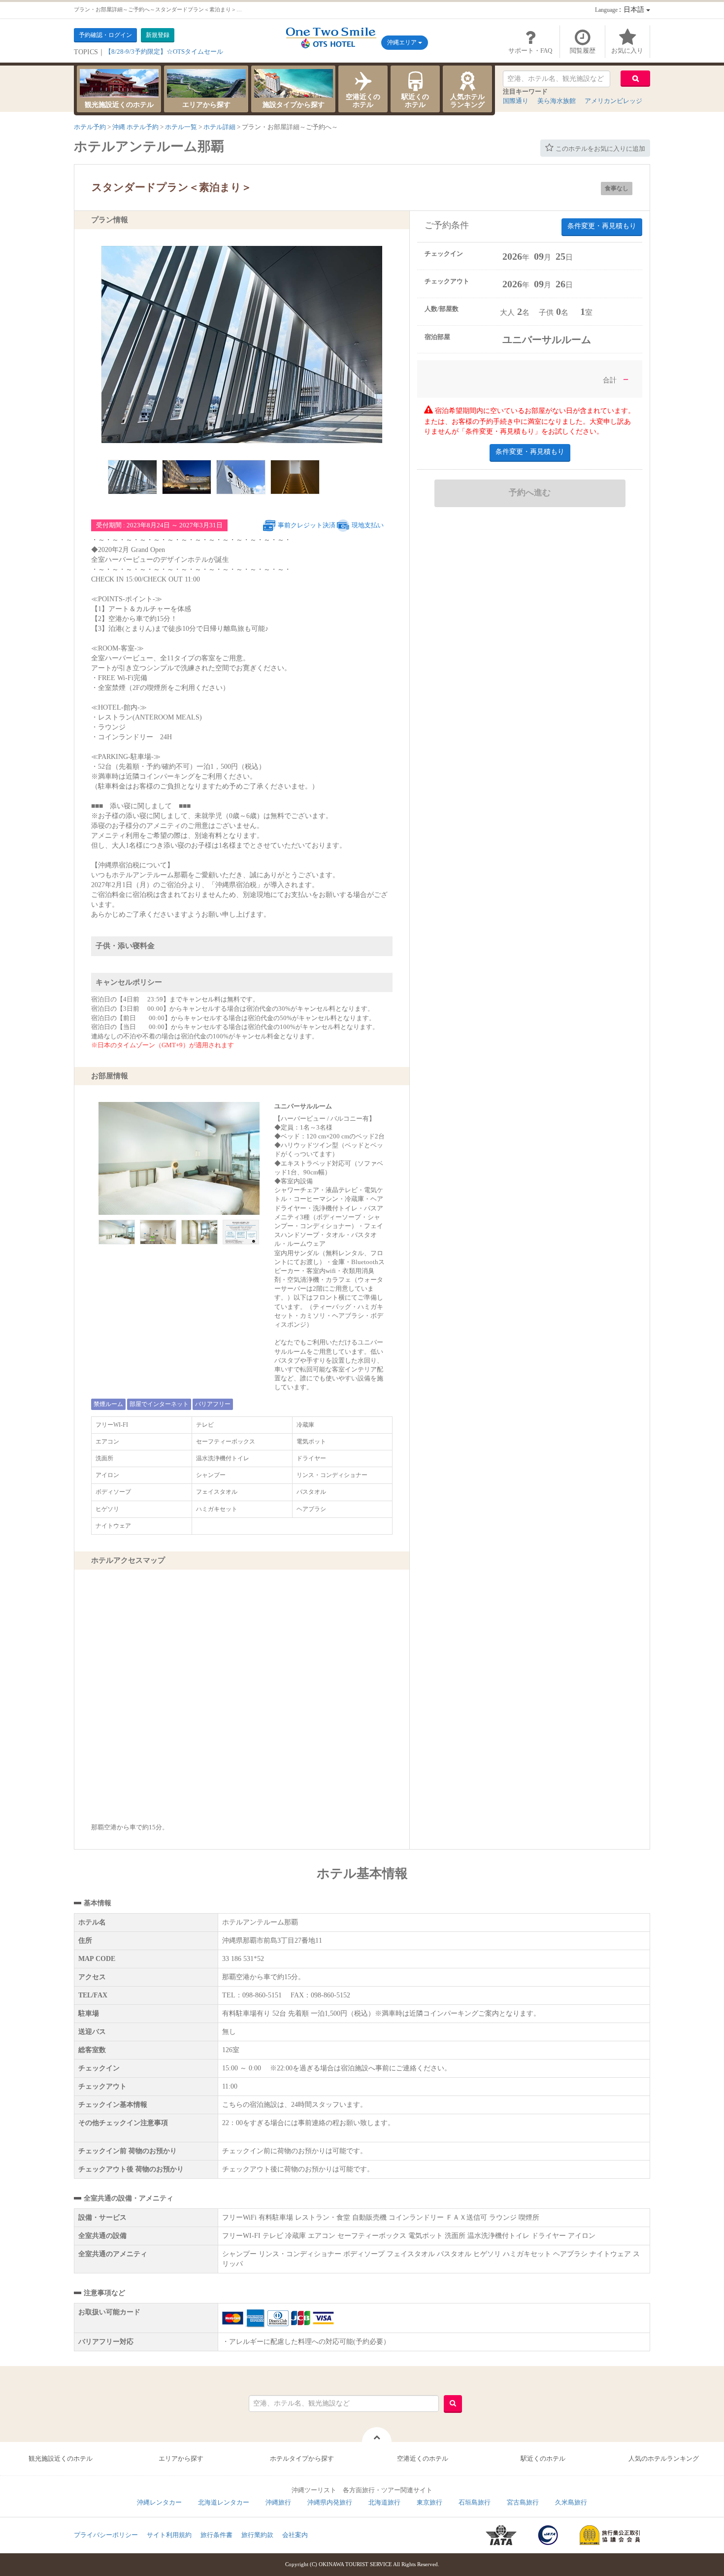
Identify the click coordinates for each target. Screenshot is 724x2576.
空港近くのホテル (363, 101)
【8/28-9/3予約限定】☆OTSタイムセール (164, 52)
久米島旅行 (571, 2502)
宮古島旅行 (523, 2502)
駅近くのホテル (415, 101)
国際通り (516, 101)
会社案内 (295, 2535)
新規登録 (158, 35)
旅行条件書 (216, 2535)
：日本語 (621, 10)
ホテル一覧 (181, 127)
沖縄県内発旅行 (330, 2502)
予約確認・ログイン (105, 35)
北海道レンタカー (224, 2502)
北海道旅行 (384, 2502)
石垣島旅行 (475, 2502)
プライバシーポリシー (106, 2535)
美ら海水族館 (557, 101)
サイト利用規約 (169, 2535)
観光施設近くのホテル (119, 105)
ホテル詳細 (219, 127)
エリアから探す (206, 105)
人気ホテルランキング (467, 101)
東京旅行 (429, 2502)
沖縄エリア (403, 42)
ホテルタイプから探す (302, 2458)
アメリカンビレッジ (613, 101)
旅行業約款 (257, 2535)
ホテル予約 (90, 127)
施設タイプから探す (294, 105)
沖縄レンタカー (159, 2502)
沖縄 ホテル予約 (135, 127)
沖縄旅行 (278, 2502)
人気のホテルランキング (664, 2458)
